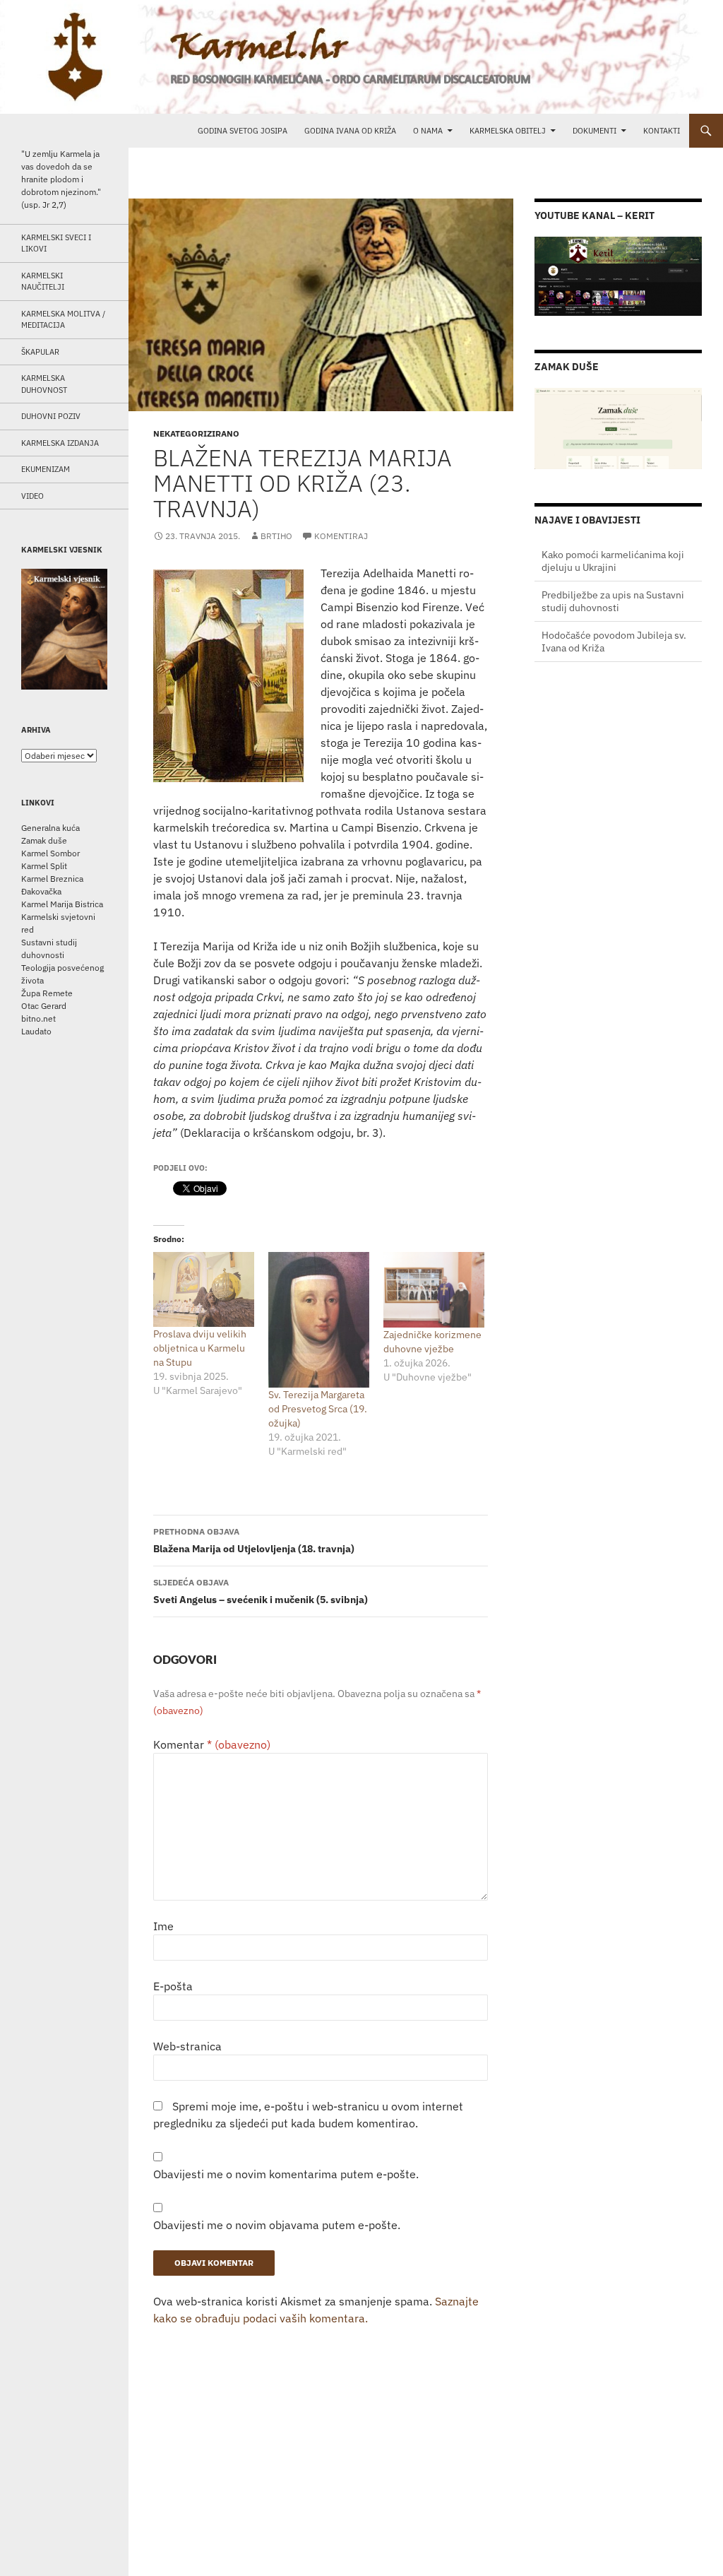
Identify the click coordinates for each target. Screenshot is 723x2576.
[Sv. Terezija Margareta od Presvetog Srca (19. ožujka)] (319, 1320)
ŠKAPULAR (40, 352)
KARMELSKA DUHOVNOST (44, 384)
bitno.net (38, 1018)
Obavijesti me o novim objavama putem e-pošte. (277, 2225)
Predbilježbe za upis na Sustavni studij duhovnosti (613, 561)
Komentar (212, 1744)
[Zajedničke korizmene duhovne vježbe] (434, 1290)
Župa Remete (47, 993)
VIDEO (32, 496)
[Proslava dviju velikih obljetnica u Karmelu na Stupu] (204, 1289)
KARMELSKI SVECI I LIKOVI (56, 243)
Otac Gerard (44, 1006)
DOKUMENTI (594, 131)
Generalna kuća (50, 828)
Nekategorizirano (196, 433)
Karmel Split (44, 866)
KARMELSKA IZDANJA (60, 443)
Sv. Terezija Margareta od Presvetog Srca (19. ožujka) (318, 1409)
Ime (163, 1926)
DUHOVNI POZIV (51, 416)
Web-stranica (187, 2046)
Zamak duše (44, 840)
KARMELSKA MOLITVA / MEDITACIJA (63, 320)
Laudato (36, 1031)
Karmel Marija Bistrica (62, 904)
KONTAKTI (662, 131)
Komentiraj (341, 536)
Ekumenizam (46, 469)
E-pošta (173, 1986)
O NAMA (428, 131)
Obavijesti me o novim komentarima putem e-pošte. (286, 2174)
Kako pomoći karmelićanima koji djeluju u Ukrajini (613, 642)
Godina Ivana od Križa (350, 131)
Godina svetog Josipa (243, 131)
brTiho (276, 536)
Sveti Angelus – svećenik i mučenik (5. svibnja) (261, 1591)
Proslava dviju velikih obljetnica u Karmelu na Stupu (200, 1348)
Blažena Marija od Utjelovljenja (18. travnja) (254, 1541)
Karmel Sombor (50, 853)
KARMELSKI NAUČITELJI (43, 282)
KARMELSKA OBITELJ (508, 131)
